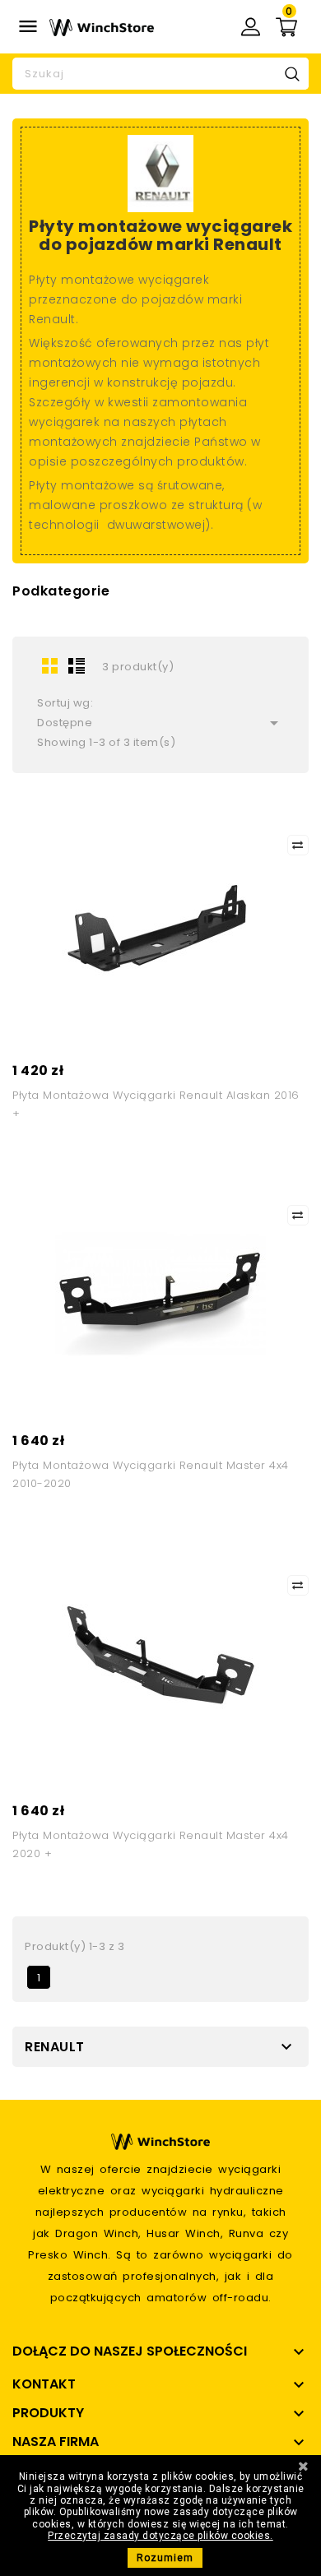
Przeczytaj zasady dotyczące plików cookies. (160, 2536)
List (77, 665)
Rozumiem (165, 2558)
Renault (55, 2047)
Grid (50, 665)
